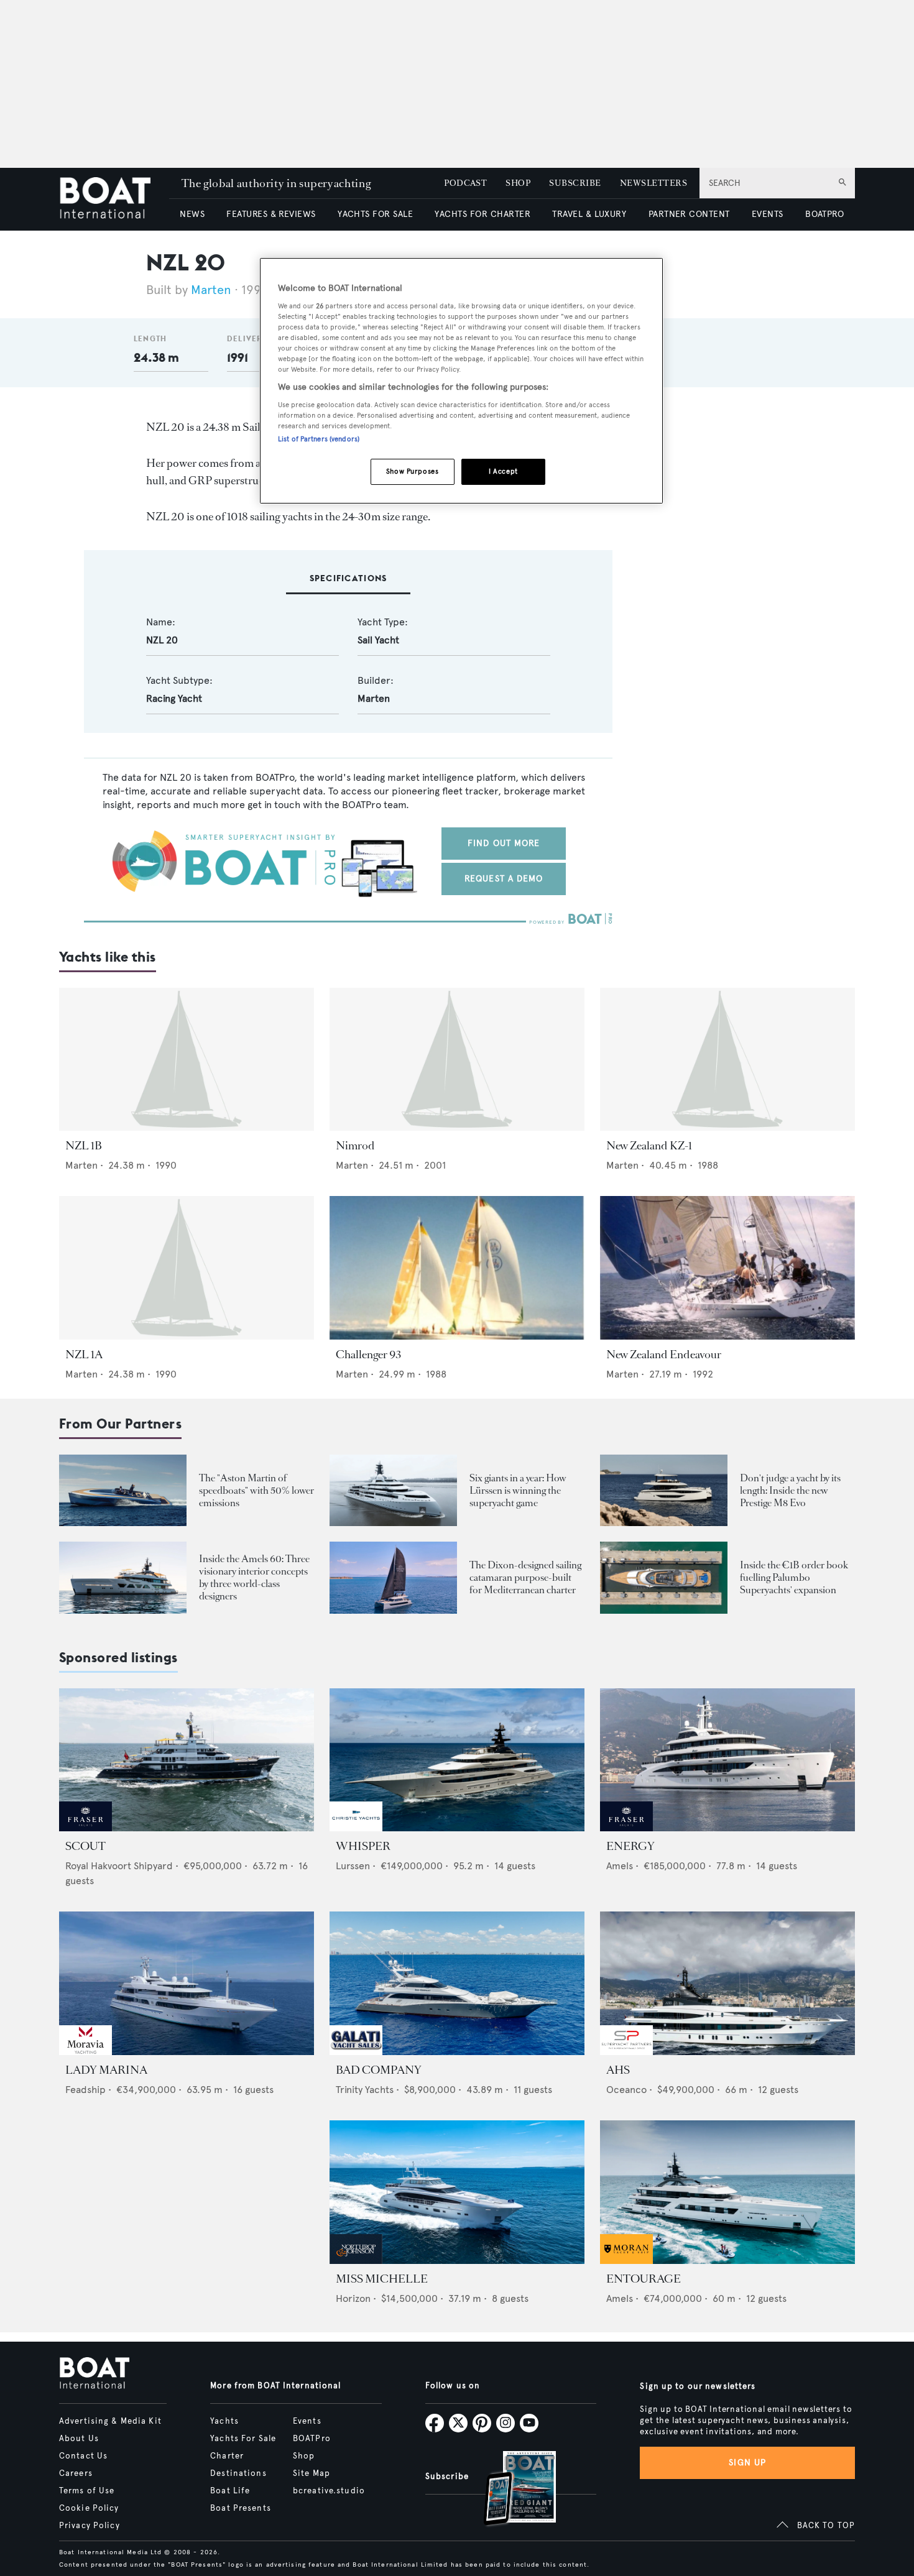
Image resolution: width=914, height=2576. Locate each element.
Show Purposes (412, 471)
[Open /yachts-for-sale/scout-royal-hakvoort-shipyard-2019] (187, 1760)
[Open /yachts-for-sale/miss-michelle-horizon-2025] (457, 2192)
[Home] (114, 199)
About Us (79, 2439)
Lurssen (353, 1866)
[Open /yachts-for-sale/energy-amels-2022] (727, 1760)
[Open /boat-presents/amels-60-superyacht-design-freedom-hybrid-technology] (123, 1577)
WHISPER (363, 1846)
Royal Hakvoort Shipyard (119, 1866)
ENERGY (630, 1846)
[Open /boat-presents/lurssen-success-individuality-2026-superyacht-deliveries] (393, 1490)
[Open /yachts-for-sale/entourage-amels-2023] (727, 2192)
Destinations (238, 2473)
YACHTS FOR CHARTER (482, 214)
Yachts (224, 2421)
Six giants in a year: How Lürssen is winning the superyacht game (518, 1490)
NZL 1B (84, 1146)
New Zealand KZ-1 (649, 1146)
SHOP (518, 183)
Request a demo (504, 879)
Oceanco (626, 2090)
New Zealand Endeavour (664, 1355)
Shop (304, 2456)
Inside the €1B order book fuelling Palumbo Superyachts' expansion (794, 1577)
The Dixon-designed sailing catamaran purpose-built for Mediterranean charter (525, 1577)
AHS (618, 2070)
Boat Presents (241, 2508)
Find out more (504, 843)
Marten (211, 290)
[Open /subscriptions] (509, 2490)
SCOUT (85, 1846)
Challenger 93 (368, 1355)
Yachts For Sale (243, 2439)
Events (307, 2421)
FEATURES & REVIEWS (271, 214)
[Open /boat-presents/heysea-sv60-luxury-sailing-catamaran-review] (393, 1577)
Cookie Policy (89, 2508)
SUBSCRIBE (575, 183)
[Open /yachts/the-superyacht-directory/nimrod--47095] (457, 1060)
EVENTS (768, 214)
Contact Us (83, 2456)
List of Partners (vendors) (319, 439)
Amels (620, 1866)
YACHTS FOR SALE (375, 214)
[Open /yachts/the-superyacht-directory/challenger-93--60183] (457, 1268)
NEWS (192, 214)
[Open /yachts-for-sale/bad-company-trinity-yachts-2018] (457, 1983)
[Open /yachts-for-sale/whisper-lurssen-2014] (457, 1760)
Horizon (353, 2298)
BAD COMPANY (379, 2070)
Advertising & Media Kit (110, 2421)
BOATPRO (824, 214)
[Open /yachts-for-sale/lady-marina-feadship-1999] (187, 1983)
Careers (76, 2473)
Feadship (85, 2090)
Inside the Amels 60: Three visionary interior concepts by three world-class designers (254, 1577)
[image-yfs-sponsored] (85, 1828)
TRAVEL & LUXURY (589, 214)
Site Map (312, 2473)
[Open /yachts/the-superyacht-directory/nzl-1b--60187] (187, 1060)
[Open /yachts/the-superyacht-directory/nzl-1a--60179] (187, 1268)
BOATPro (312, 2439)
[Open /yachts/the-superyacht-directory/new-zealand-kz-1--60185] (727, 1060)
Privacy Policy (90, 2526)
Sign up (747, 2463)
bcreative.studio (329, 2491)
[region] (461, 381)
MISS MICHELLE (382, 2279)
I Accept (503, 471)
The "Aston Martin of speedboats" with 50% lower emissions (256, 1490)
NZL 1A (84, 1355)
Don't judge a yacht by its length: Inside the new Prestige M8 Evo (790, 1490)
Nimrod (355, 1146)
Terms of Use (87, 2491)
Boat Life (230, 2491)
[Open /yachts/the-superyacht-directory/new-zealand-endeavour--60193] (727, 1268)
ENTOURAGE (644, 2279)
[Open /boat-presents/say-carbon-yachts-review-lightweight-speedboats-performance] (123, 1490)
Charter (227, 2456)
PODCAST (465, 183)
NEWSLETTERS (653, 183)
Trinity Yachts (365, 2090)
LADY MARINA (106, 2070)
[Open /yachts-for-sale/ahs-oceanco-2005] (727, 1983)
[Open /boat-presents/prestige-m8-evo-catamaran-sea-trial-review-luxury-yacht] (664, 1490)
